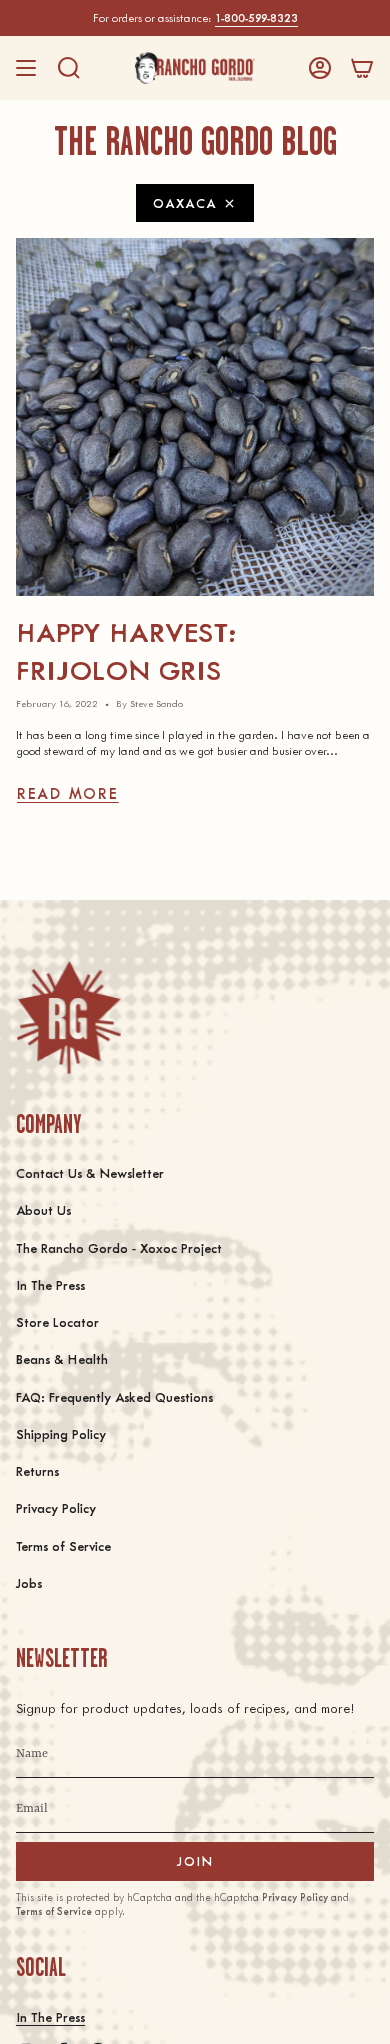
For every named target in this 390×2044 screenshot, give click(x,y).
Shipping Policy (61, 1433)
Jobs (29, 1582)
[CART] (362, 68)
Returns (37, 1470)
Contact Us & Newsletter (90, 1172)
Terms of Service (63, 1545)
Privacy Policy (56, 1507)
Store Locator (57, 1321)
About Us (43, 1209)
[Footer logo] (68, 1017)
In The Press (50, 1284)
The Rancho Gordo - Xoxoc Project (119, 1247)
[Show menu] (26, 68)
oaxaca (185, 202)
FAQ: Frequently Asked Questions (114, 1396)
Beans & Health (62, 1358)
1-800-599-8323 (256, 17)
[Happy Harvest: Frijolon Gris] (195, 417)
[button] (69, 68)
